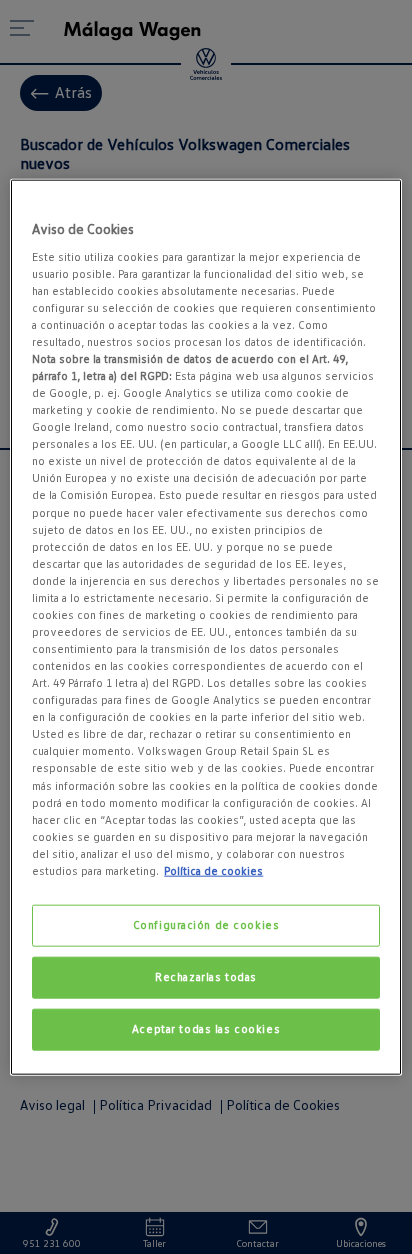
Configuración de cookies (206, 925)
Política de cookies (213, 871)
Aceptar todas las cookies (206, 1028)
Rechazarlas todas (206, 976)
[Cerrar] (374, 203)
